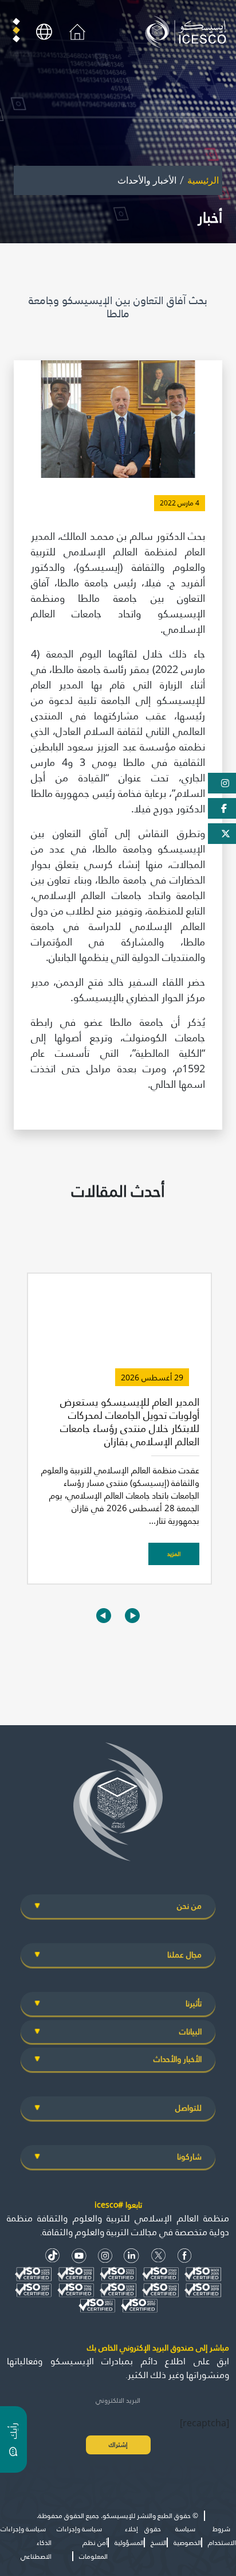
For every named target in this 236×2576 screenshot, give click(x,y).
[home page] (188, 31)
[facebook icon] (185, 2256)
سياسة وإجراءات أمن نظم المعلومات (82, 2542)
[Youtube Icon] (79, 2256)
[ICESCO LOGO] (118, 1807)
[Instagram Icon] (105, 2256)
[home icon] (77, 31)
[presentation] (104, 1615)
